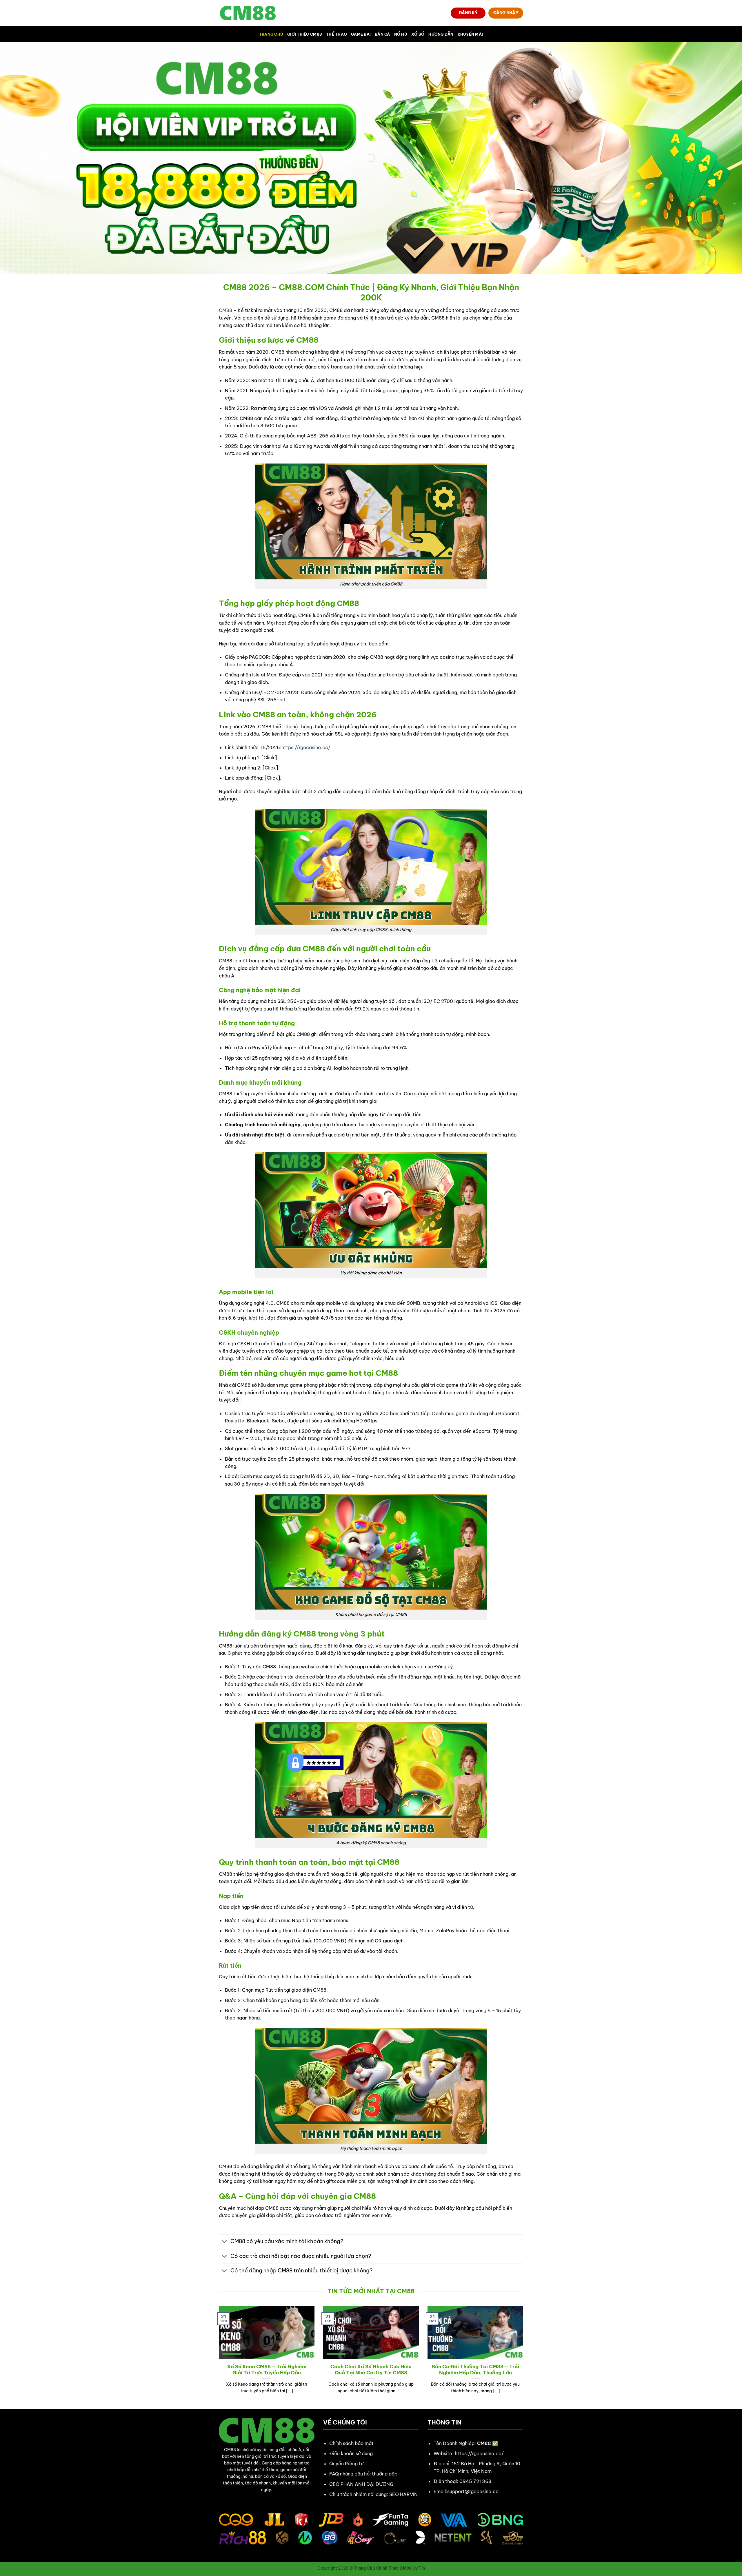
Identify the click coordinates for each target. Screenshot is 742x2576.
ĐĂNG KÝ (468, 13)
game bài (361, 34)
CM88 (225, 310)
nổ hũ (401, 34)
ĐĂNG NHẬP (506, 13)
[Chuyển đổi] (224, 2242)
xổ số (418, 34)
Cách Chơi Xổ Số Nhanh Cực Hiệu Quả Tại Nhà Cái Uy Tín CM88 (371, 2370)
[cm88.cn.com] (248, 13)
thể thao (337, 34)
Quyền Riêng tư (346, 2464)
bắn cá (382, 34)
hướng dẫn (441, 34)
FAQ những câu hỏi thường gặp (363, 2474)
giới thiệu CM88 (305, 34)
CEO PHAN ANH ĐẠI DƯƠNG (361, 2484)
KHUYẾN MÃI (470, 34)
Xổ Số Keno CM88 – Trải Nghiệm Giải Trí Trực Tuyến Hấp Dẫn (267, 2370)
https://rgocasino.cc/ (306, 747)
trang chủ (271, 34)
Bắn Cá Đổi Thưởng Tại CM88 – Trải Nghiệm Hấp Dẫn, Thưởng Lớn (475, 2370)
